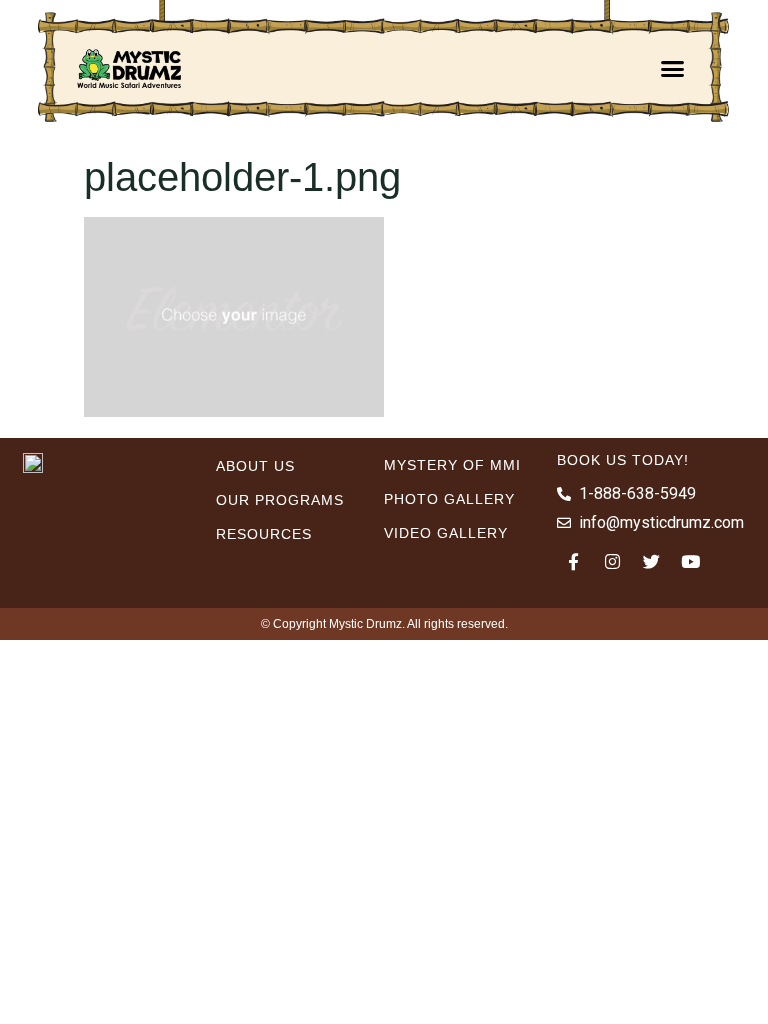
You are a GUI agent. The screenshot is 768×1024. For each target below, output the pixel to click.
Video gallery (446, 533)
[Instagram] (613, 561)
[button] (673, 68)
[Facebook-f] (574, 561)
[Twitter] (652, 561)
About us (255, 466)
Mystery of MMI (452, 465)
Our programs (280, 500)
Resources (264, 534)
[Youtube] (691, 561)
